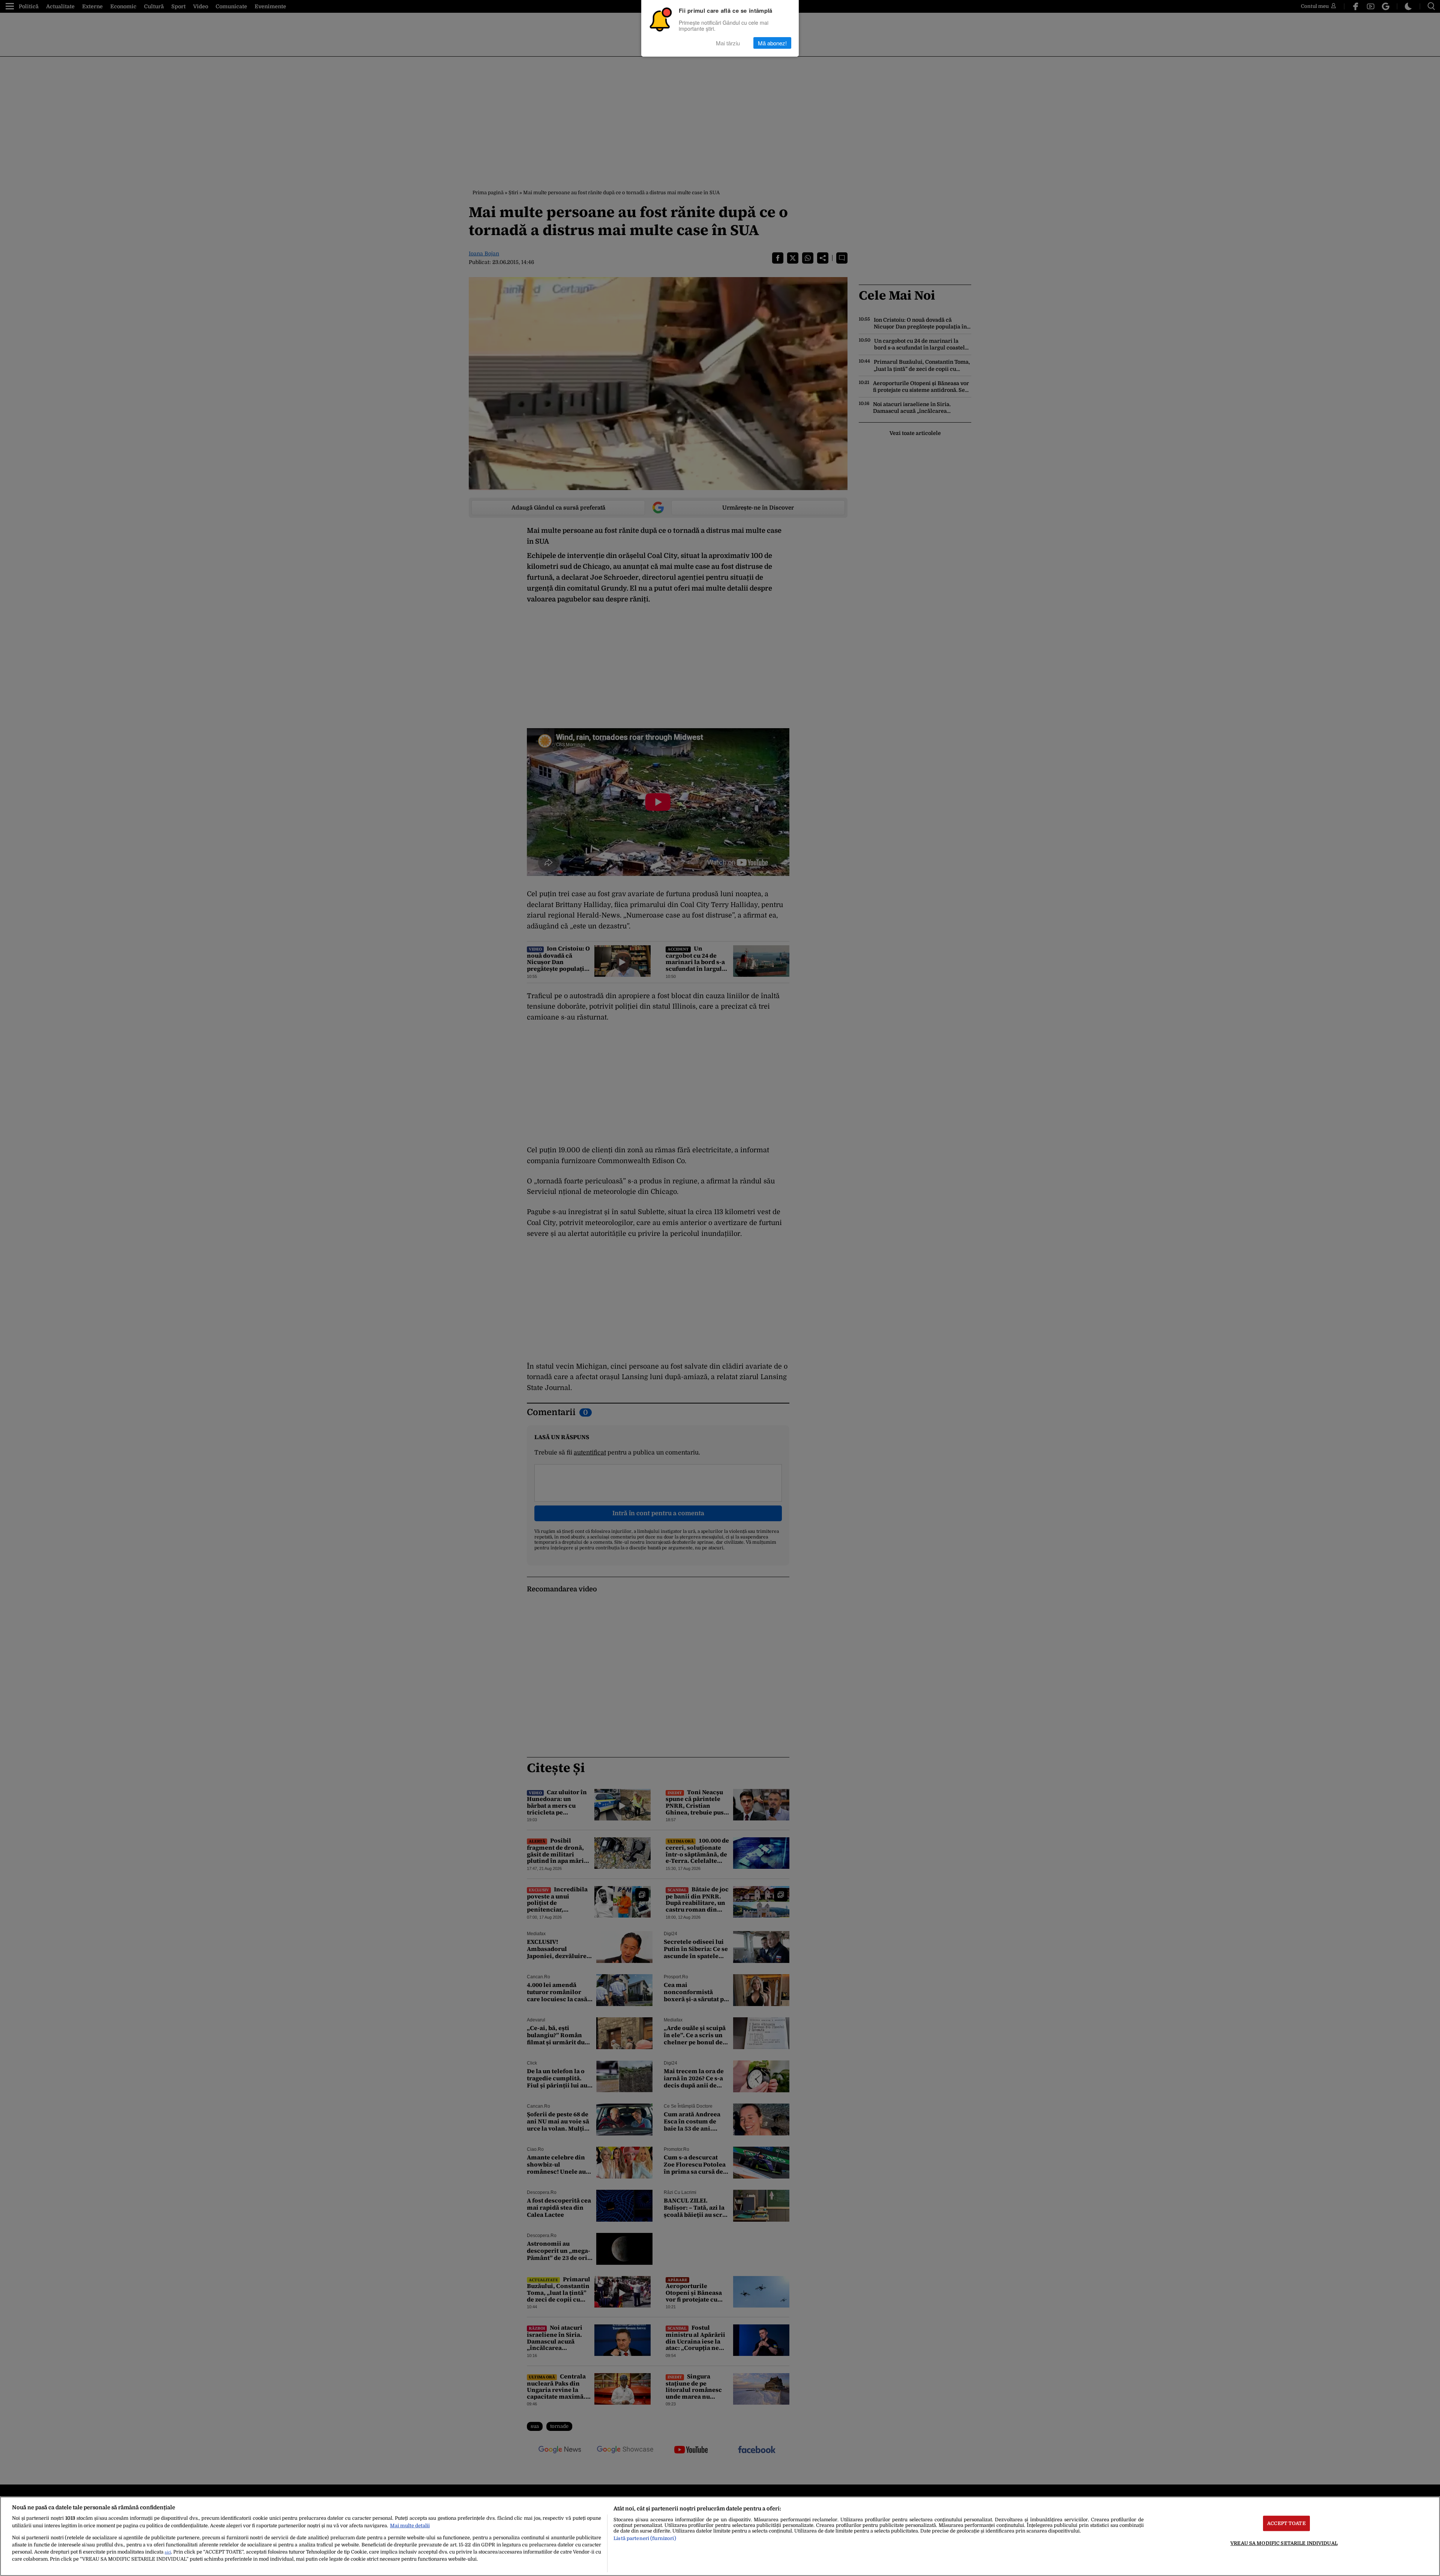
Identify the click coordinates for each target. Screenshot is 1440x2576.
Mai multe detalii (410, 2526)
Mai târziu (728, 43)
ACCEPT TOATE (1286, 2523)
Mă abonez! (772, 43)
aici (168, 2552)
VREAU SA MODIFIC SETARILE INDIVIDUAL (1284, 2543)
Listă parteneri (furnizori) (645, 2538)
